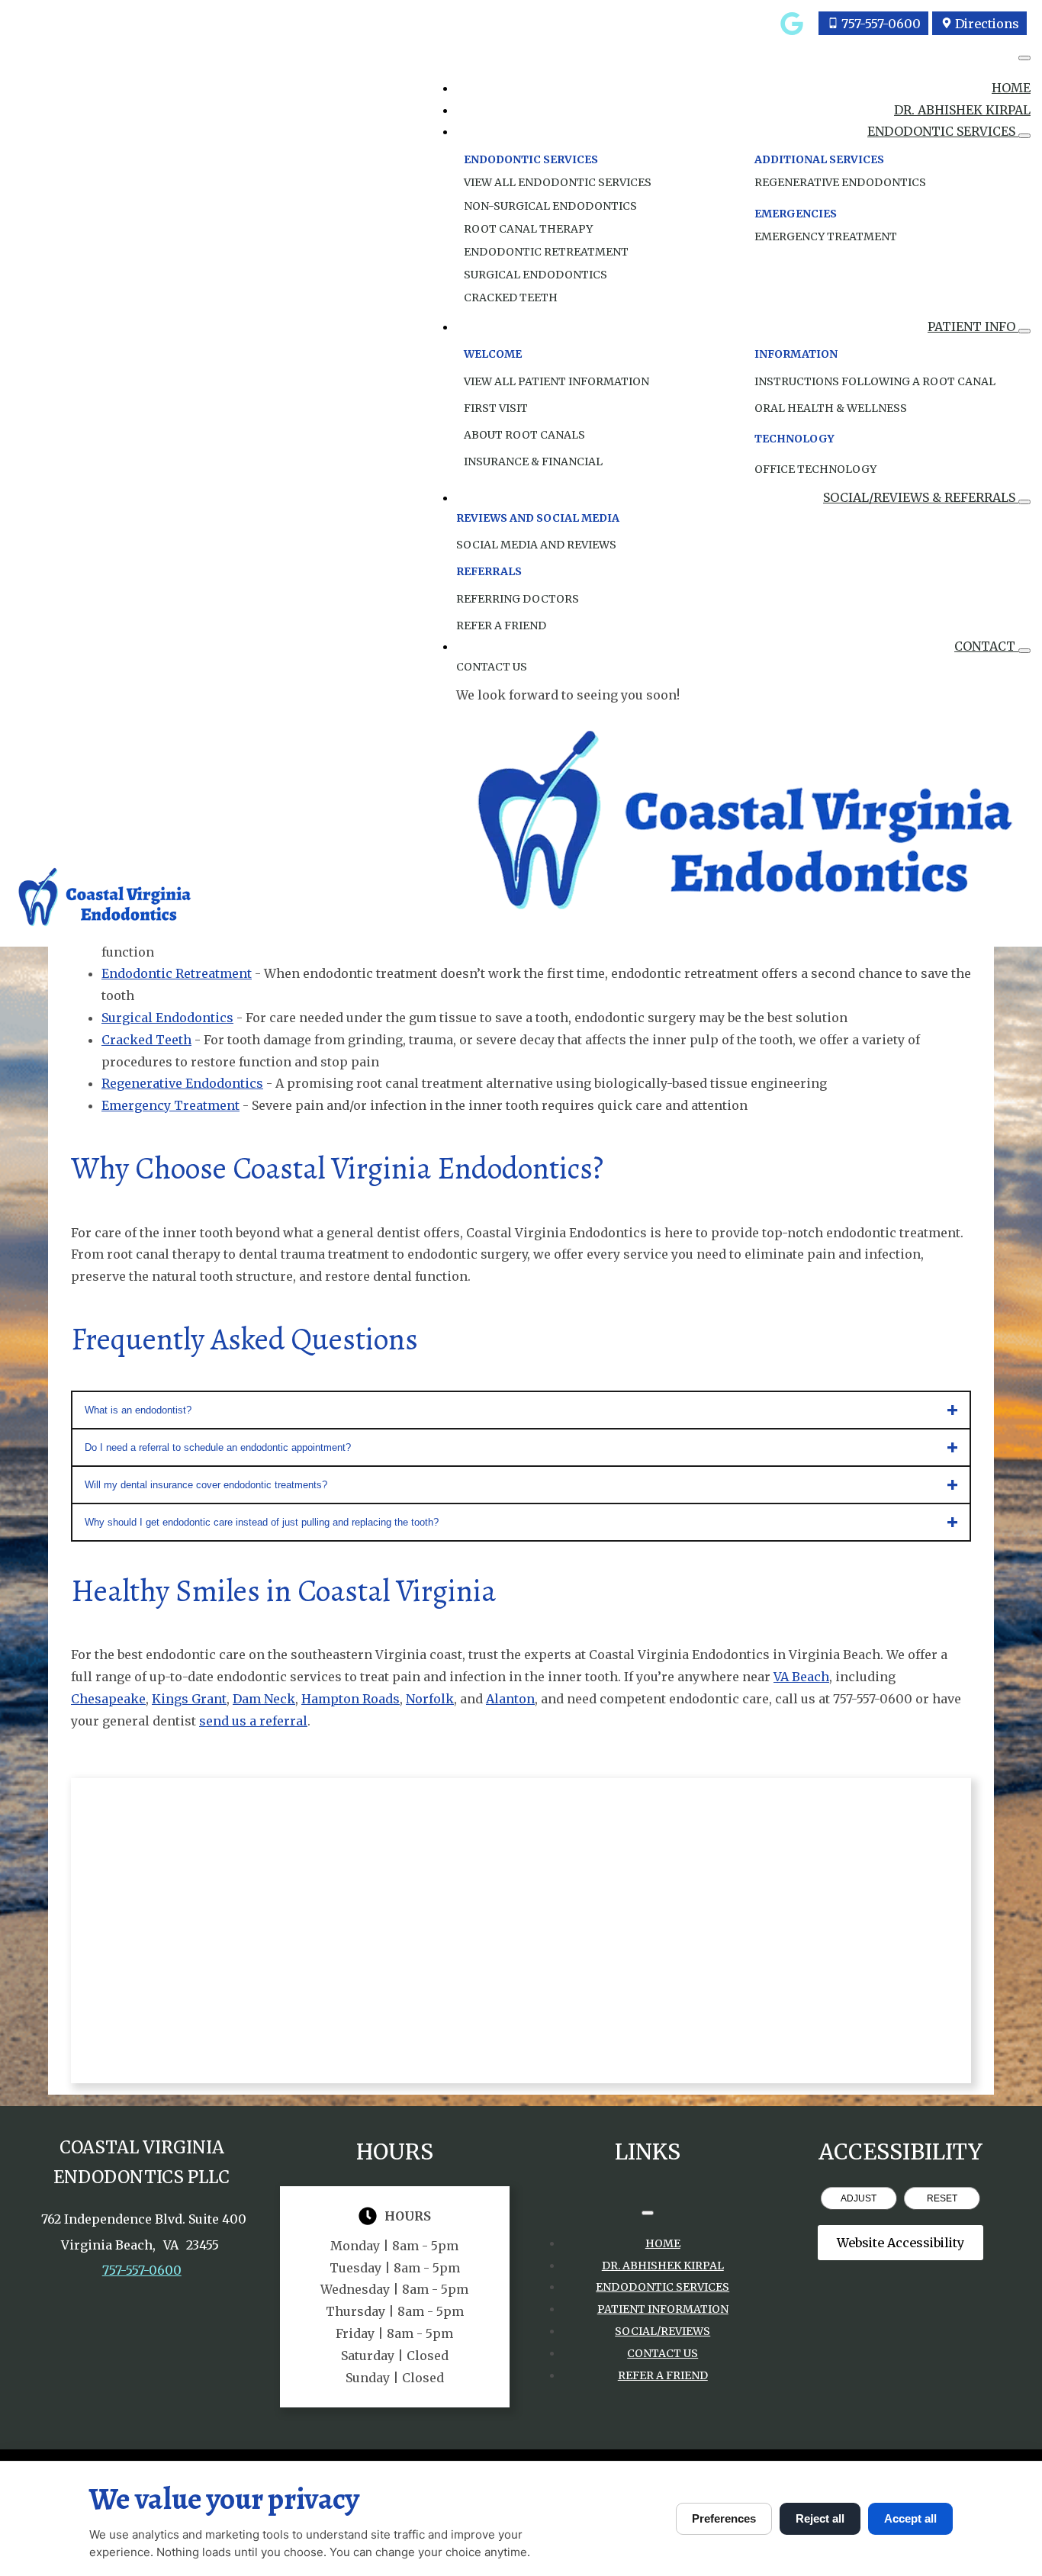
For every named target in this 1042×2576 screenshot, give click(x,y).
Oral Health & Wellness (831, 408)
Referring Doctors (518, 599)
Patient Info (973, 326)
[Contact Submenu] (1024, 651)
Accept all (910, 2518)
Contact (986, 646)
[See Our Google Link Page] (792, 24)
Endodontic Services (943, 131)
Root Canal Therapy (528, 229)
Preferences (724, 2518)
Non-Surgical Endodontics (550, 206)
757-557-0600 (142, 2270)
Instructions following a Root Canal (875, 381)
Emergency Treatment (826, 236)
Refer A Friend (501, 626)
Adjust (859, 2198)
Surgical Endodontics (535, 275)
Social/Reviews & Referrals (921, 497)
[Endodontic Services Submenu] (1024, 136)
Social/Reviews (663, 2331)
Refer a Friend (663, 2375)
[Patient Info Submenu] (1024, 331)
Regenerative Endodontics (840, 182)
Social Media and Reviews (536, 545)
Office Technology (815, 469)
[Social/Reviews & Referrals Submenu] (1024, 502)
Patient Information (663, 2309)
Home (1011, 88)
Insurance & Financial (533, 461)
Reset (942, 2198)
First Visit (496, 408)
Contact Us (492, 667)
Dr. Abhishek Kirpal (962, 110)
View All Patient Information (556, 381)
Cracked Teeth (511, 297)
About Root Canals (524, 435)
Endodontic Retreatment (546, 252)
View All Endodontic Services (558, 182)
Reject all (820, 2518)
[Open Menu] (1024, 58)
